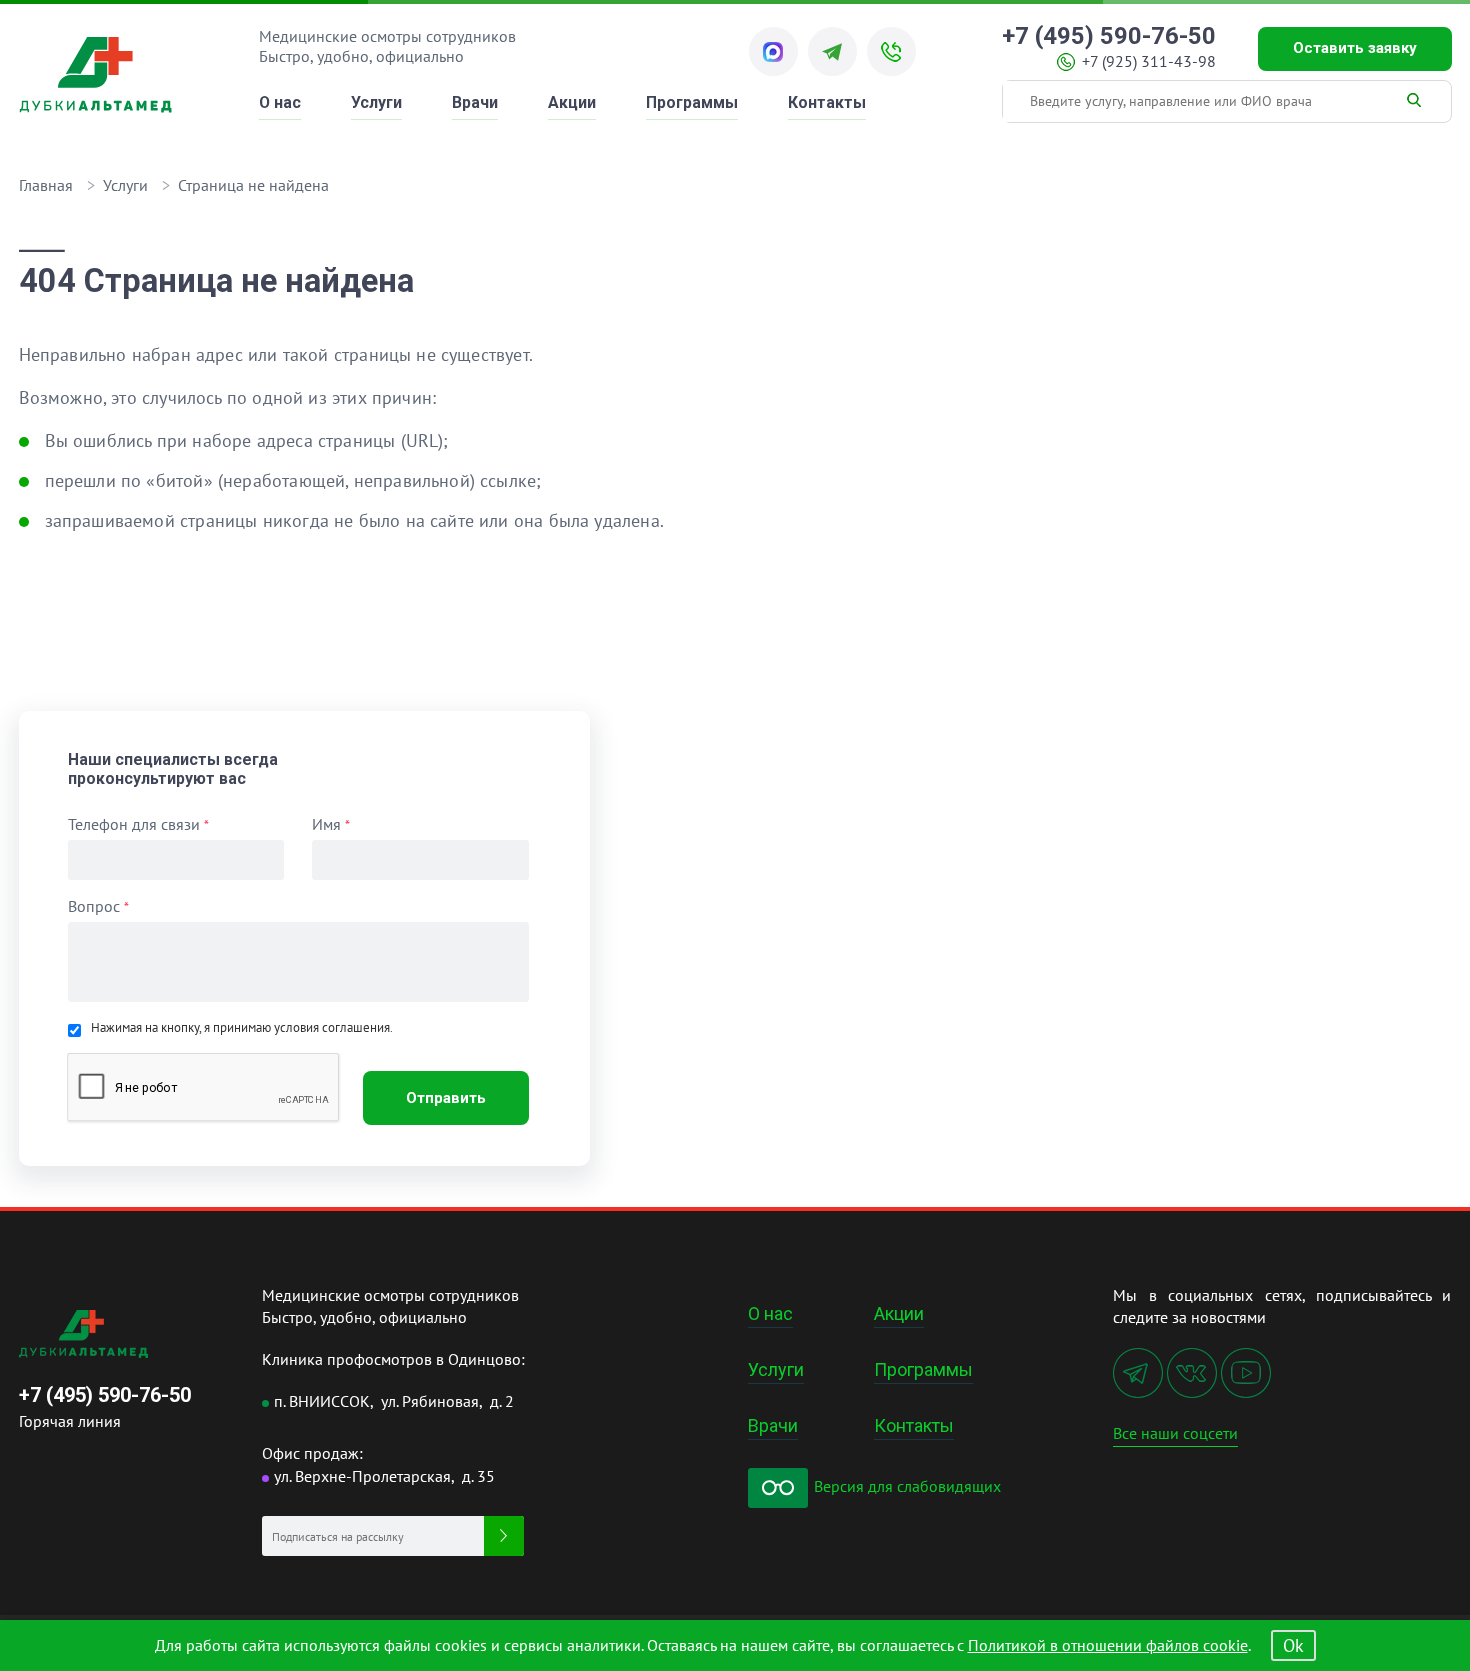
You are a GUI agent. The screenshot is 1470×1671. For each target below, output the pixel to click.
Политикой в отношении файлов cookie (1108, 1645)
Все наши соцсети (1175, 1433)
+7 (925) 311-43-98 (1149, 61)
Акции (572, 102)
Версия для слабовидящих (905, 1486)
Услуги (376, 102)
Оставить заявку (1355, 48)
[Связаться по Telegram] (832, 51)
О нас (280, 102)
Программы (692, 102)
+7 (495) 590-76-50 (1109, 37)
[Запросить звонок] (891, 51)
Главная (46, 185)
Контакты (827, 102)
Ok (1293, 1645)
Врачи (475, 102)
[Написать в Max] (773, 51)
